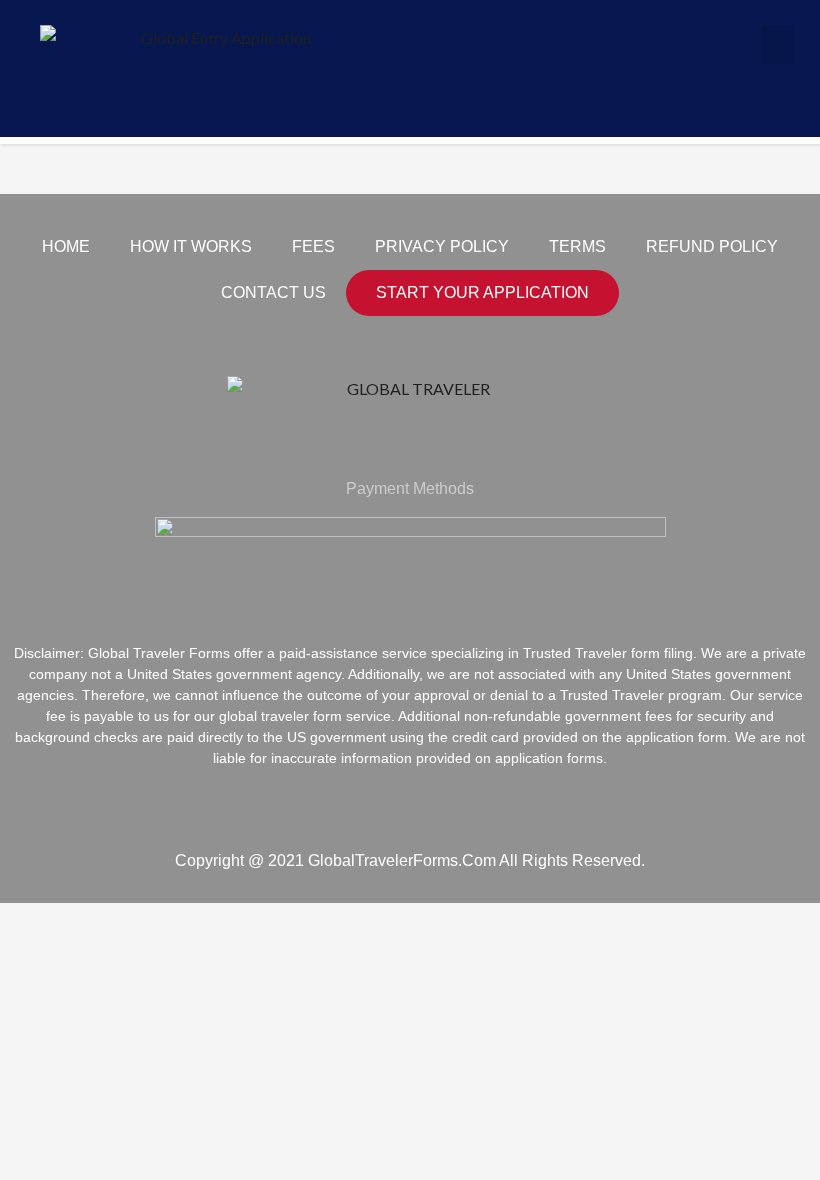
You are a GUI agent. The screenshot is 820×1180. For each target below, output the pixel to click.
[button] (778, 44)
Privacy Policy (442, 246)
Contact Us (273, 292)
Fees (313, 246)
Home (66, 246)
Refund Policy (712, 246)
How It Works (191, 246)
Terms (577, 246)
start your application (482, 292)
